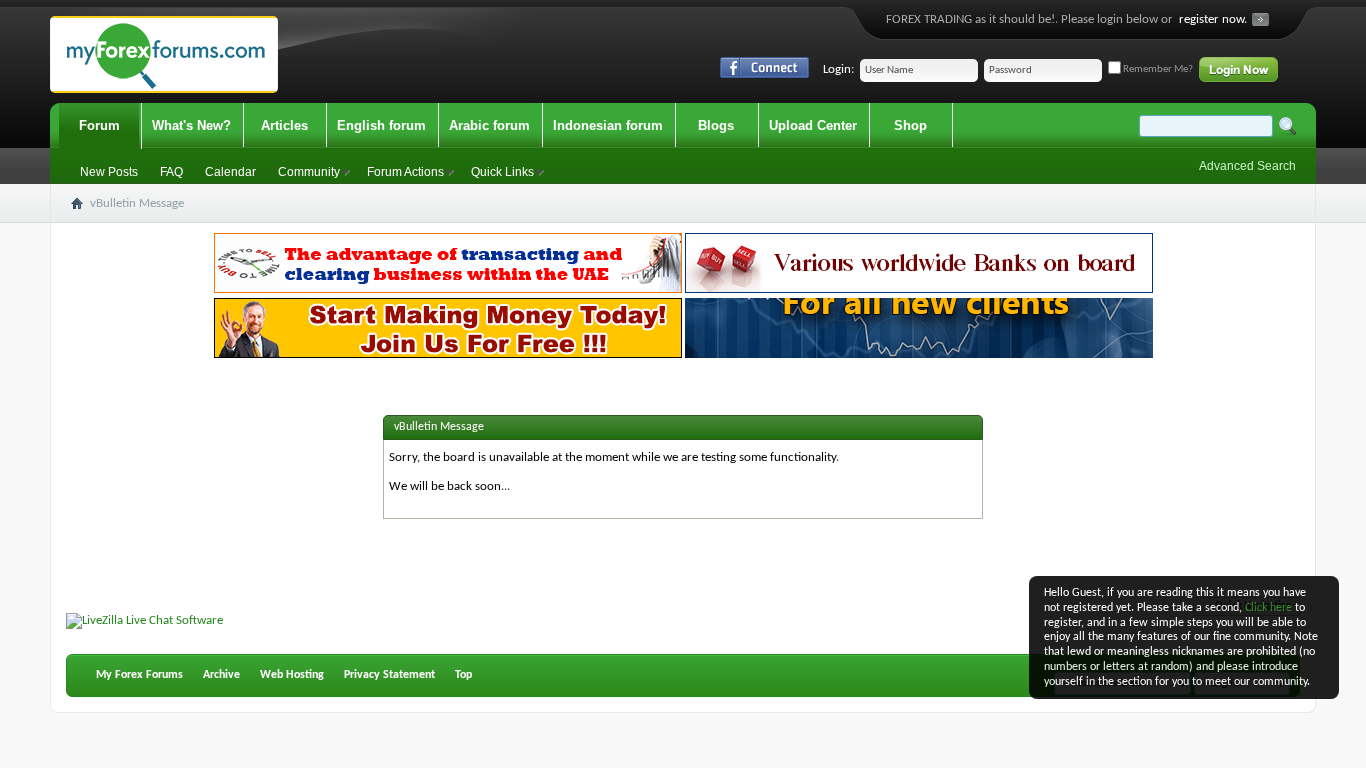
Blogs (716, 125)
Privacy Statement (389, 675)
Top (463, 675)
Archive (221, 675)
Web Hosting (292, 675)
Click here (1268, 608)
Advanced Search (1247, 166)
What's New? (191, 125)
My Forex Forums (139, 675)
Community (309, 172)
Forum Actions (405, 172)
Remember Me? (1157, 69)
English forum (381, 125)
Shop (910, 125)
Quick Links (502, 172)
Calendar (230, 172)
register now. (1213, 19)
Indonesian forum (608, 125)
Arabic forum (489, 125)
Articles (284, 125)
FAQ (171, 172)
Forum (99, 125)
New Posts (109, 172)
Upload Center (813, 125)
